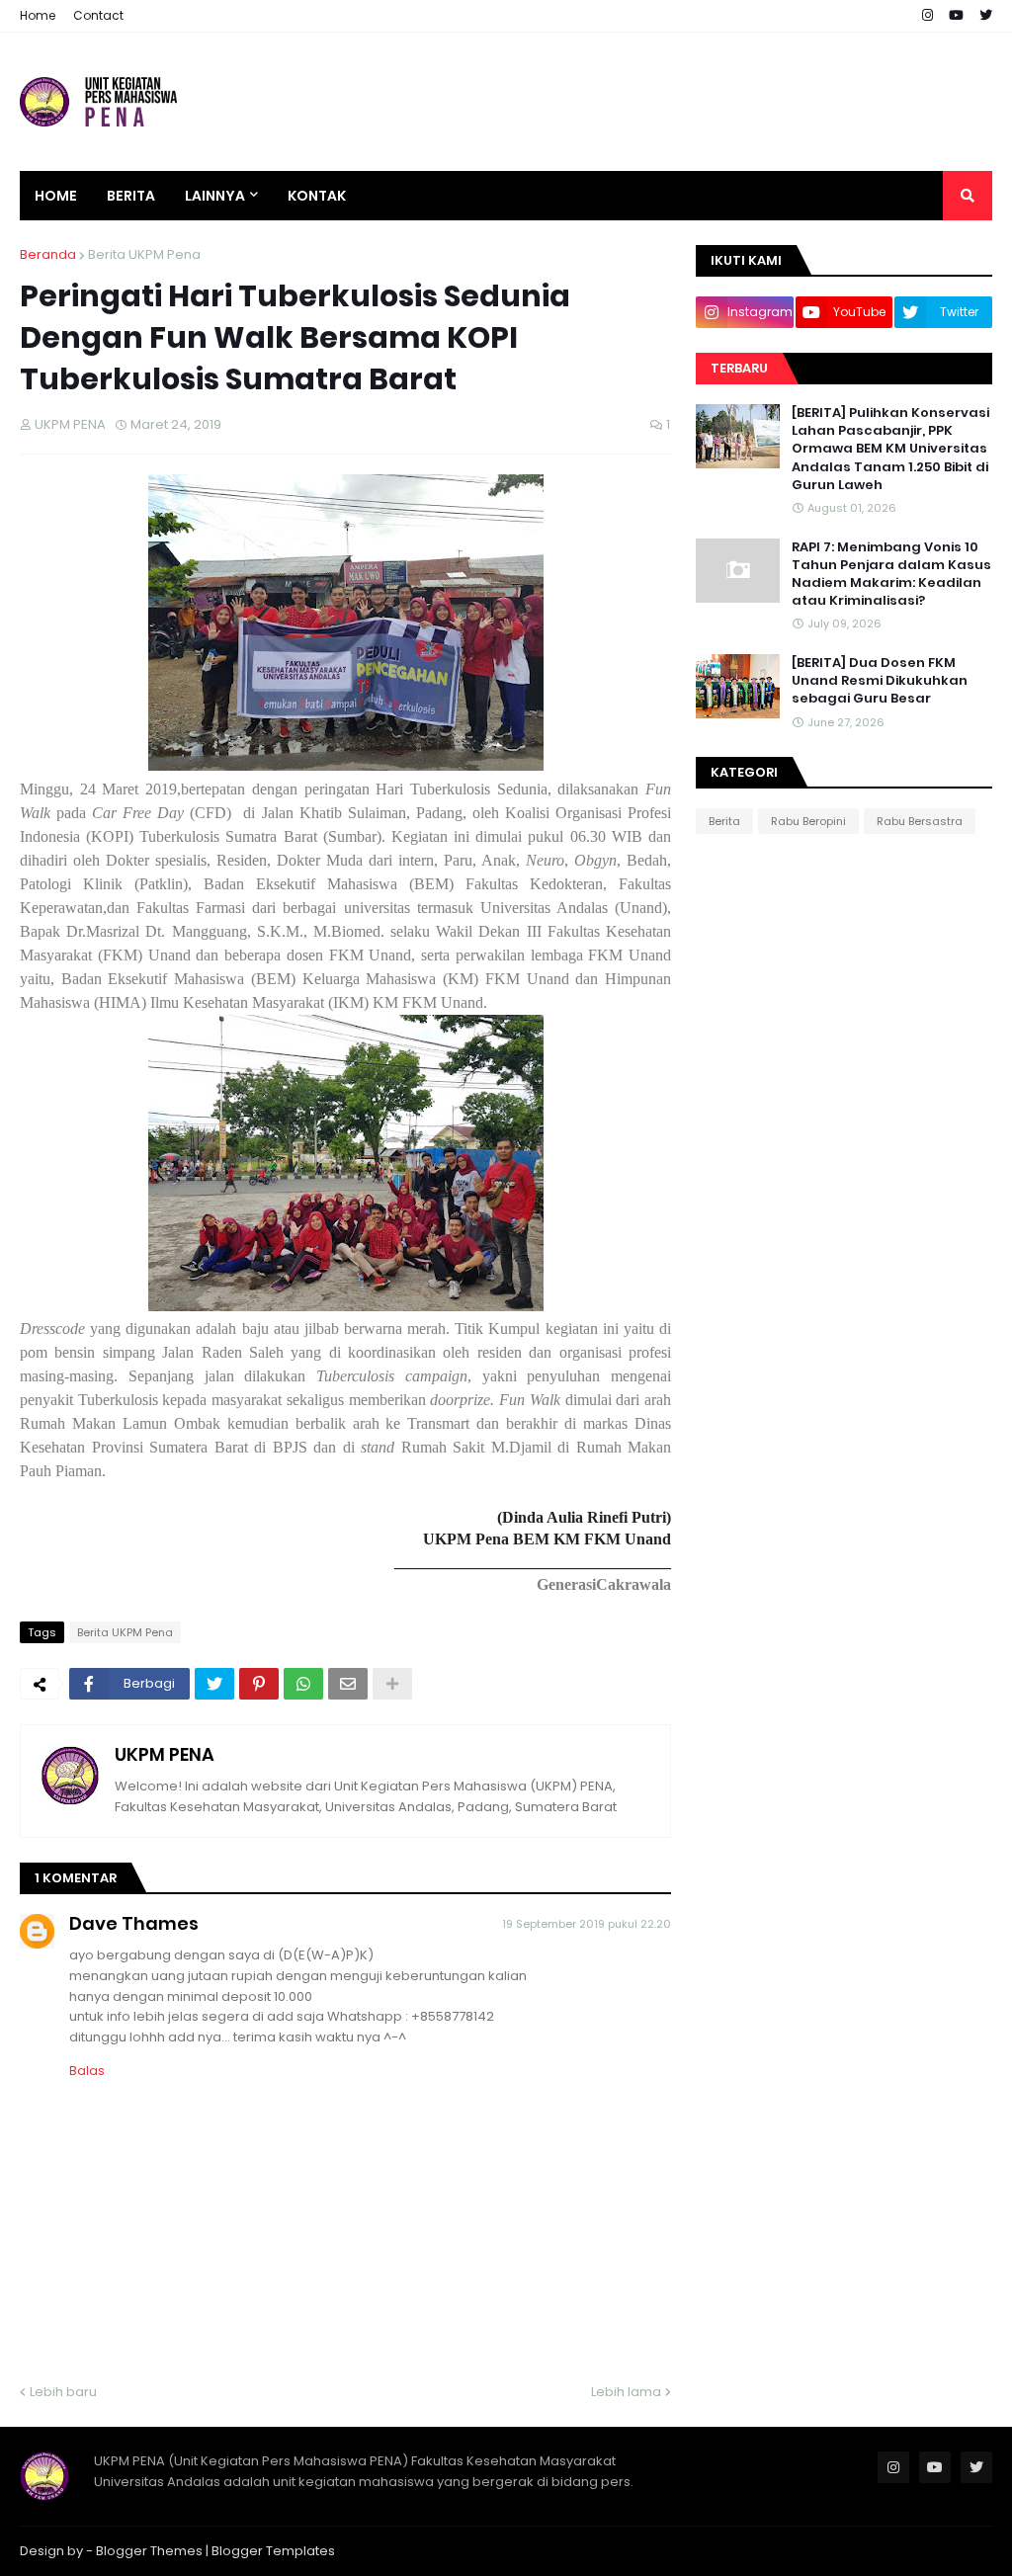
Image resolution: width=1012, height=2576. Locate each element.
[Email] (348, 1684)
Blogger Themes (149, 2551)
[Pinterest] (259, 1684)
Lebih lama (626, 2392)
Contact (98, 15)
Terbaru (739, 368)
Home (38, 15)
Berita (724, 821)
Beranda (48, 254)
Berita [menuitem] (131, 196)
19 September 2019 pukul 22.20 (587, 1924)
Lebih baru (63, 2392)
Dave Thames (134, 1923)
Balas (87, 2071)
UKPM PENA (165, 1754)
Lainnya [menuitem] (215, 196)
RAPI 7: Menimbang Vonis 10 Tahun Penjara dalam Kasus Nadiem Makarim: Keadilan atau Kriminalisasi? (891, 575)
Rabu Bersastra (920, 821)
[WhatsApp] (303, 1684)
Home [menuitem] (56, 196)
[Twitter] (214, 1684)
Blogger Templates (273, 2551)
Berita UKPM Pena (144, 254)
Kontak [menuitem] (317, 196)
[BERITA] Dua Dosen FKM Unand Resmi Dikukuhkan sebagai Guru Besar (880, 681)
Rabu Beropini (808, 821)
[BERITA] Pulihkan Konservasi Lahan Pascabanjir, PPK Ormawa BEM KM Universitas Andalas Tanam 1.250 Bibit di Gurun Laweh (890, 449)
